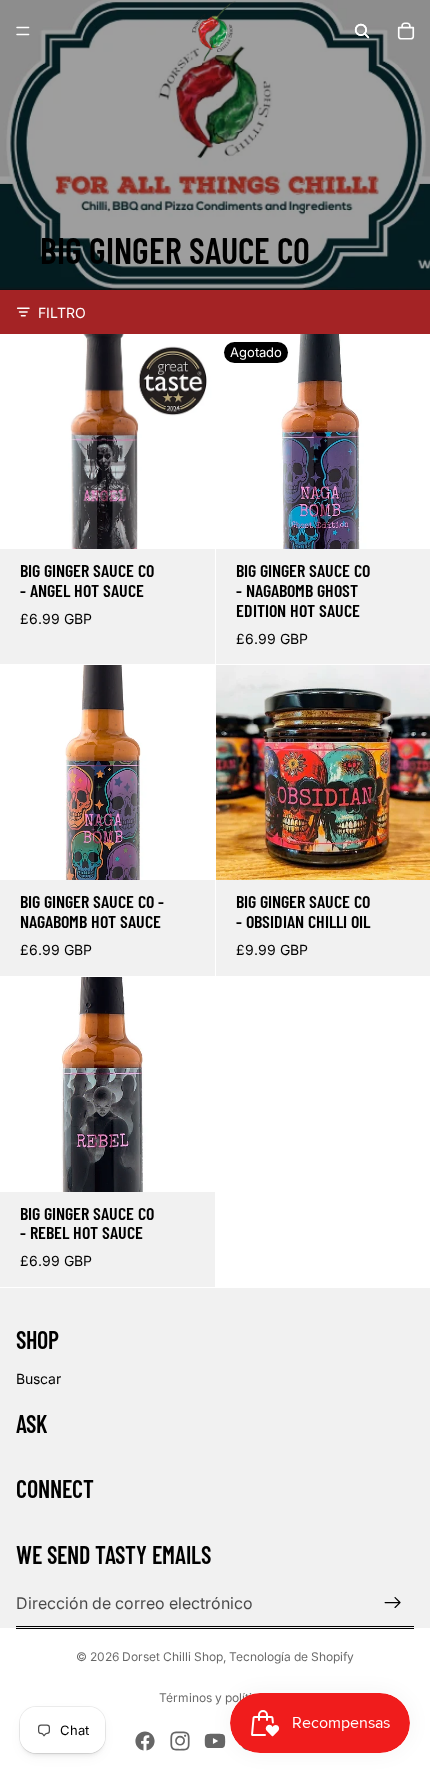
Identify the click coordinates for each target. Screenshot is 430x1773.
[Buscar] (362, 31)
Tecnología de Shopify (291, 1656)
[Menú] (23, 31)
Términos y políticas (215, 1697)
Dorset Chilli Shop (172, 1656)
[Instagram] (180, 1741)
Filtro (62, 312)
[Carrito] (406, 31)
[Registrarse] (393, 1603)
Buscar (38, 1378)
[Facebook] (145, 1741)
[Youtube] (215, 1741)
